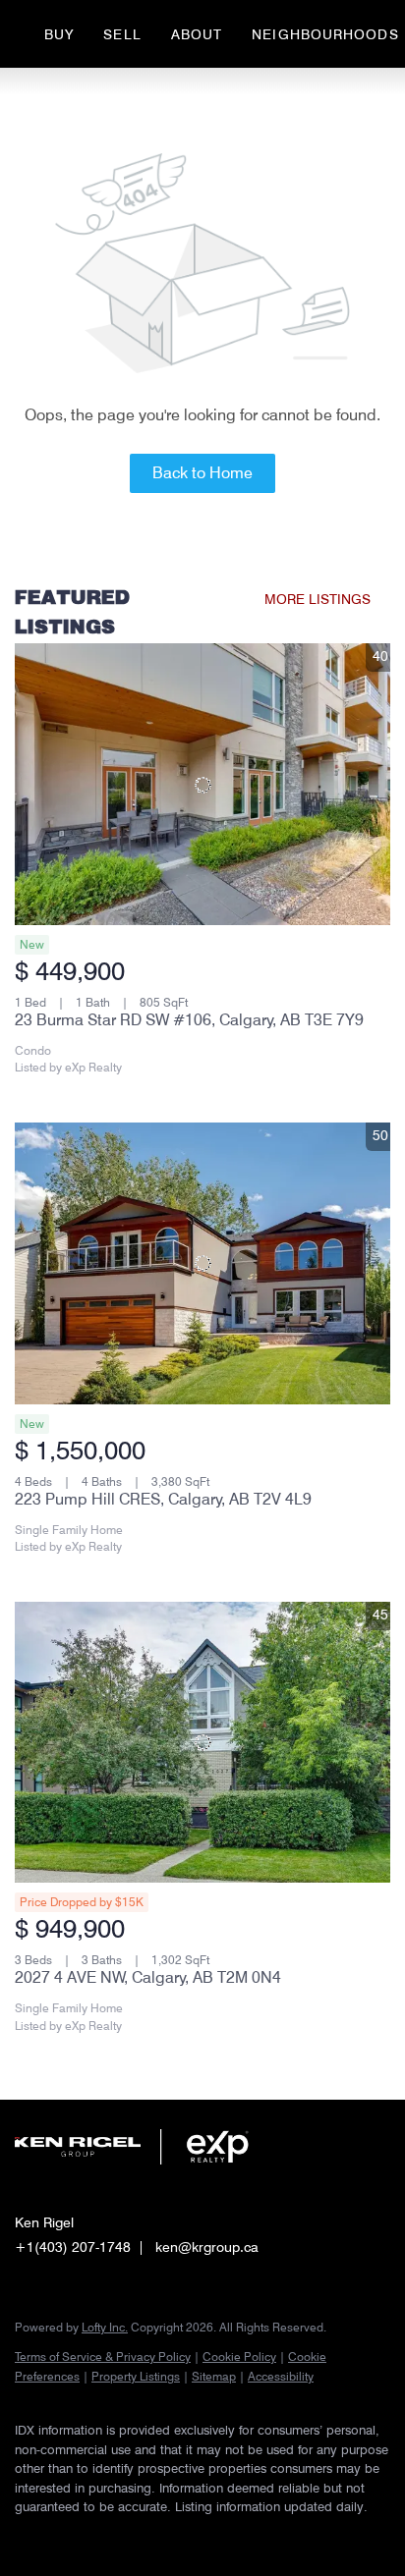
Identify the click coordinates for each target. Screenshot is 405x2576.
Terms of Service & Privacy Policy (103, 2357)
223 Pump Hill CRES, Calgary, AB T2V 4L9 (163, 1499)
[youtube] (143, 2537)
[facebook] (25, 2537)
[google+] (182, 2537)
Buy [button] (59, 34)
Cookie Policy (239, 2357)
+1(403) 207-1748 (73, 2247)
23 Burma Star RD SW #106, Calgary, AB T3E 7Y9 (189, 1020)
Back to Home (202, 473)
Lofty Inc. (105, 2327)
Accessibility (281, 2376)
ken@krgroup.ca (207, 2247)
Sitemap (214, 2376)
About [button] (197, 34)
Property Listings (136, 2376)
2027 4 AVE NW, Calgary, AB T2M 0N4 (148, 1977)
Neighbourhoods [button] (325, 34)
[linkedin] (64, 2537)
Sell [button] (122, 34)
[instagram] (103, 2537)
